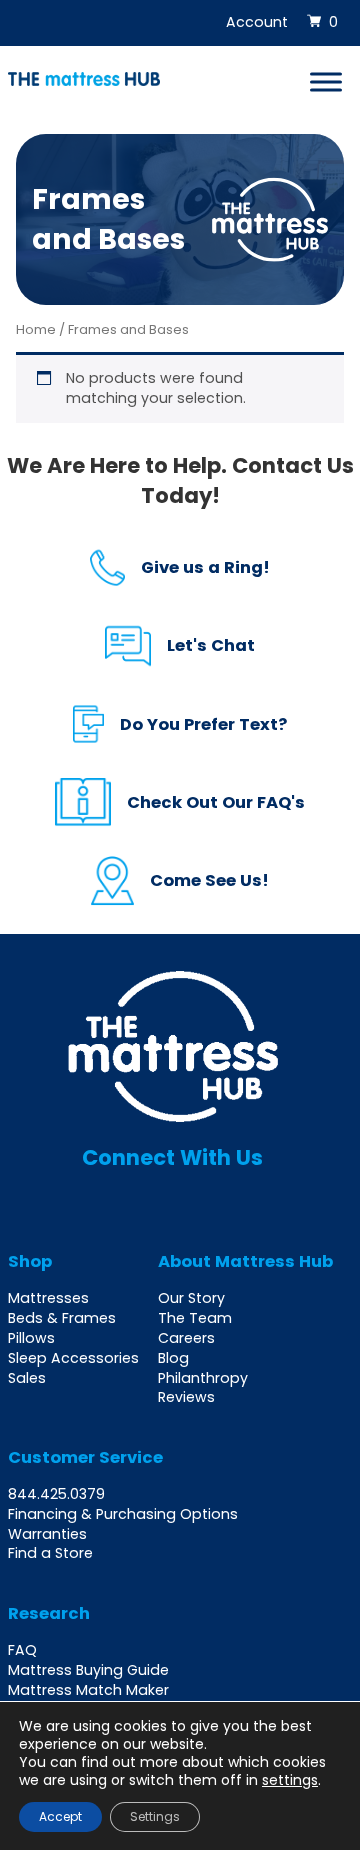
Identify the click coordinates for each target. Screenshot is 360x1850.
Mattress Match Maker (88, 1690)
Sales (27, 1378)
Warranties (47, 1534)
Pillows (31, 1338)
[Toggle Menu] (326, 81)
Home (36, 329)
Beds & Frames (62, 1318)
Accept (60, 1816)
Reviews (186, 1397)
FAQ (22, 1650)
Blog (173, 1358)
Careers (186, 1338)
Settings (155, 1816)
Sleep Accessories (73, 1358)
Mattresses (48, 1298)
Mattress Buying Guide (88, 1670)
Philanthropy (203, 1378)
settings (290, 1780)
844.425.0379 (56, 1494)
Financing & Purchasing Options (123, 1514)
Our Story (191, 1298)
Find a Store (50, 1553)
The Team (195, 1318)
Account (257, 22)
